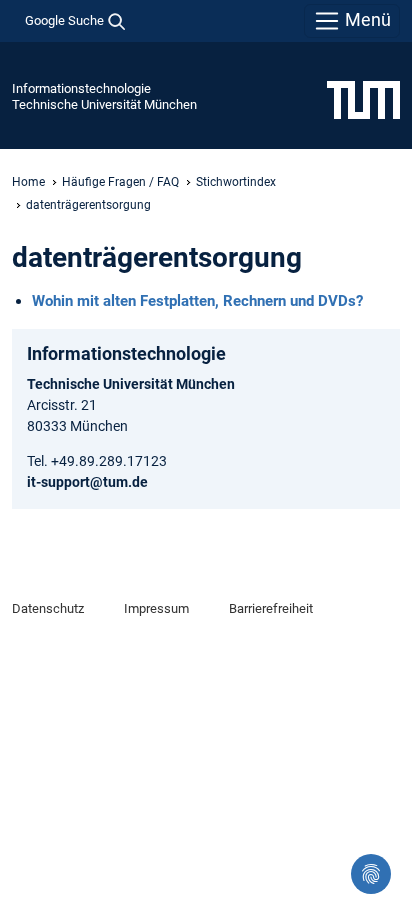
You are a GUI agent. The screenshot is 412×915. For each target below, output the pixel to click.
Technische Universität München (104, 104)
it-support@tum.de (87, 482)
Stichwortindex (236, 182)
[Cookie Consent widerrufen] (371, 874)
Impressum (156, 608)
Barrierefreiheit (271, 608)
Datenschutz (48, 608)
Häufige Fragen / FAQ (120, 182)
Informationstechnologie (81, 88)
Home (28, 182)
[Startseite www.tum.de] (363, 99)
